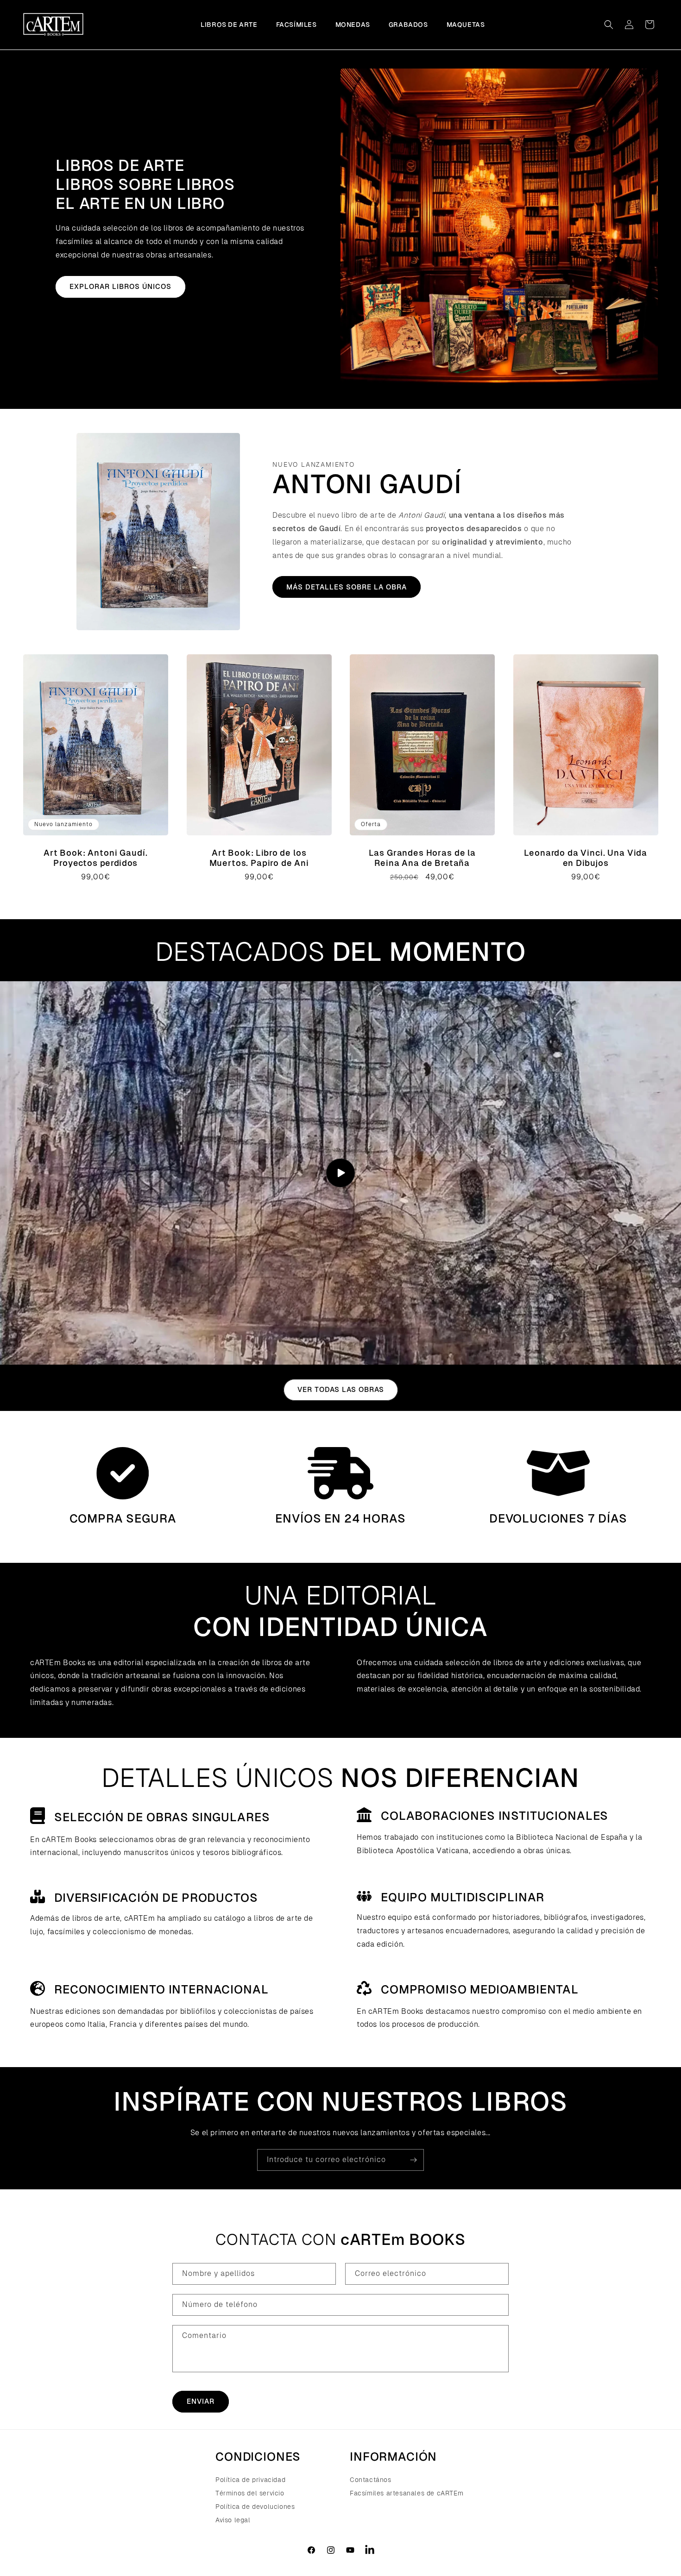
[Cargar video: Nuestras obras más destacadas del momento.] (340, 1173)
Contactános (371, 2480)
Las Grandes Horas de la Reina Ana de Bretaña (422, 858)
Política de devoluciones (255, 2507)
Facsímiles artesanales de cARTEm (407, 2493)
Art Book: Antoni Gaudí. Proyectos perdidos (95, 858)
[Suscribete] (413, 2160)
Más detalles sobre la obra (347, 587)
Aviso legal (233, 2520)
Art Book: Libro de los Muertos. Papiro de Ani (259, 858)
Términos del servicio (250, 2493)
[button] (609, 25)
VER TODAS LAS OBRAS (341, 1389)
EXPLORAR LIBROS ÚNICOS (120, 286)
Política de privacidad (250, 2480)
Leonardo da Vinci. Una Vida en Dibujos (586, 858)
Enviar (201, 2401)
